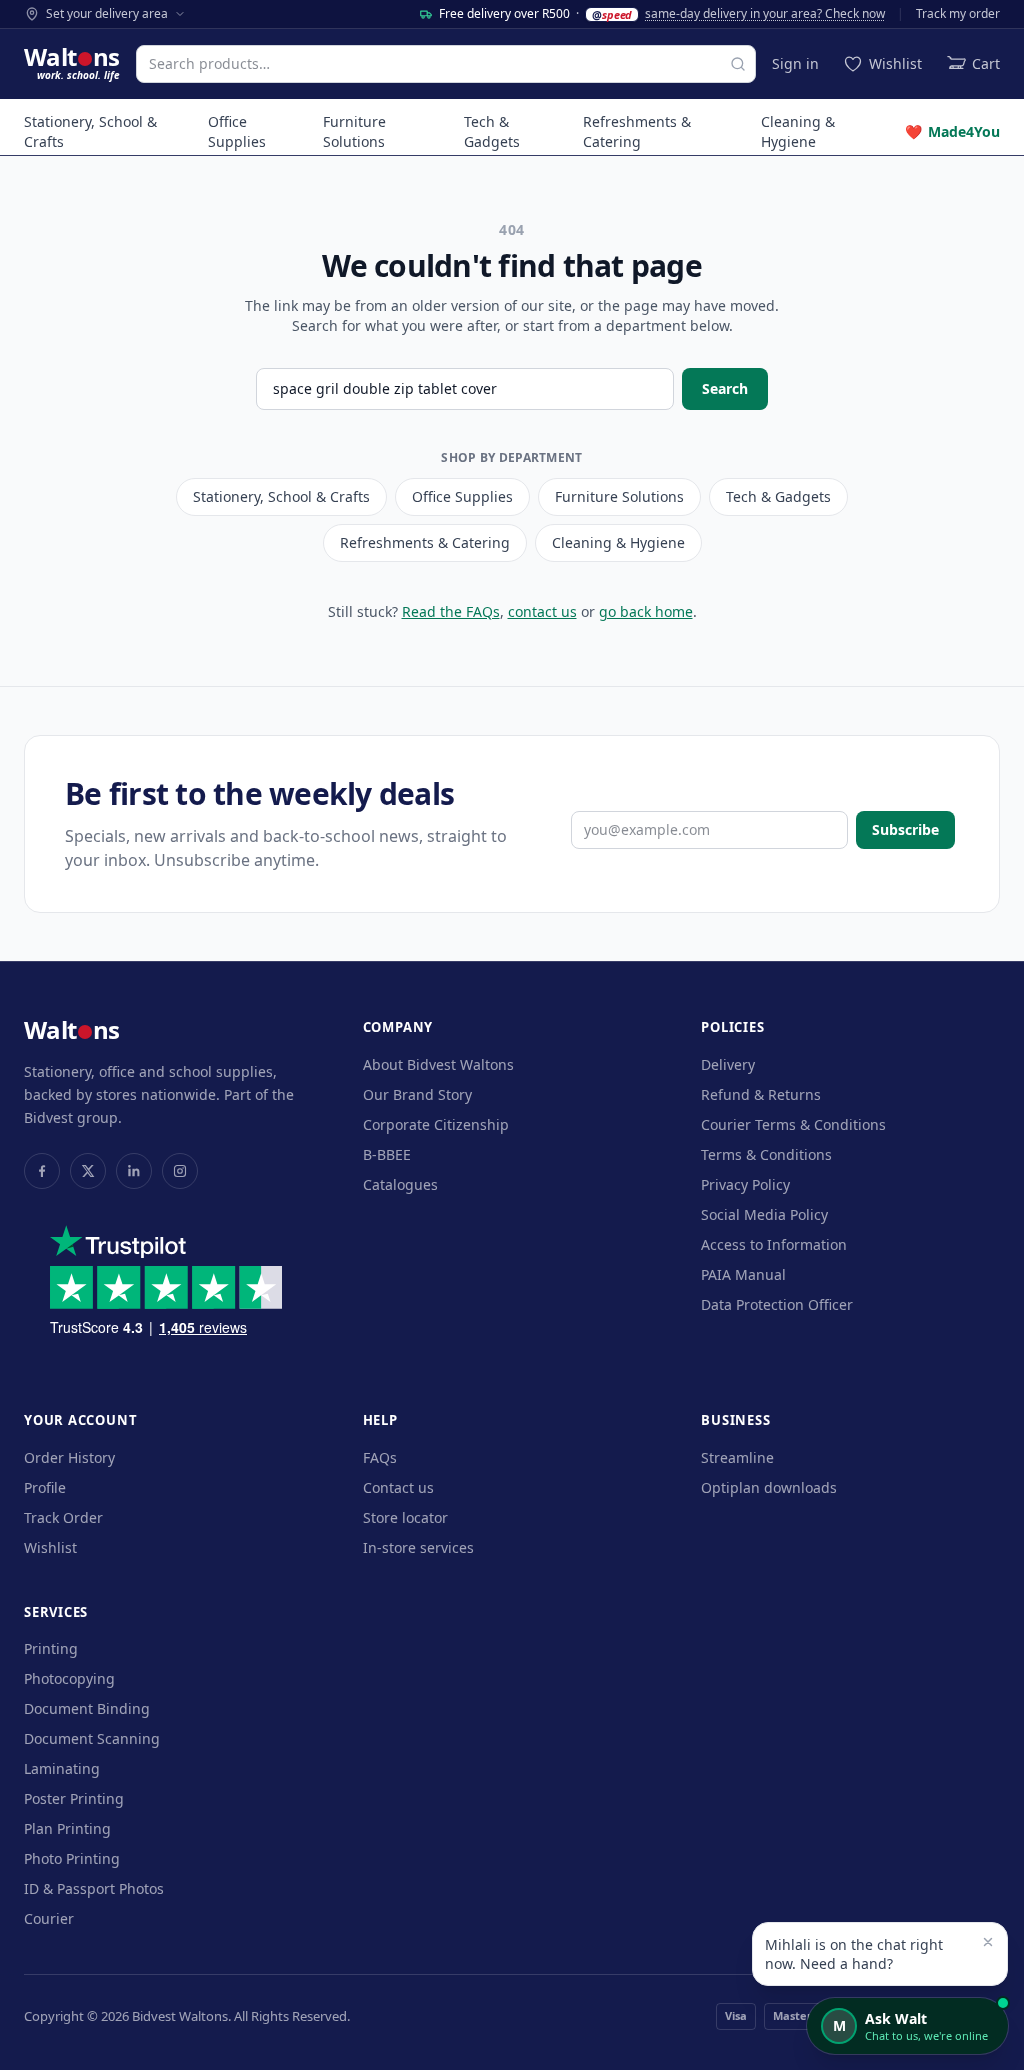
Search (725, 388)
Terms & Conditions (766, 1154)
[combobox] (446, 64)
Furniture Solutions (354, 131)
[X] (88, 1171)
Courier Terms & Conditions (793, 1124)
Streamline (737, 1457)
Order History (69, 1457)
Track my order (958, 14)
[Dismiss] (988, 1942)
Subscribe (905, 829)
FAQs (380, 1457)
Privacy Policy (745, 1184)
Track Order (63, 1517)
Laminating (62, 1768)
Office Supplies (237, 131)
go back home (646, 611)
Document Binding (87, 1708)
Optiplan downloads (769, 1487)
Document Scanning (92, 1738)
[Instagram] (180, 1171)
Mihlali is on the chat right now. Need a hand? (854, 1954)
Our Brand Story (417, 1094)
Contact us (398, 1487)
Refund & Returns (761, 1094)
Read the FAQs (451, 611)
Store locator (405, 1517)
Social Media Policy (764, 1214)
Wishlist (50, 1547)
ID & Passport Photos (94, 1888)
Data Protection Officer (777, 1304)
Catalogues (400, 1184)
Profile (45, 1487)
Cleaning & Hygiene (798, 131)
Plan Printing (67, 1828)
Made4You (952, 131)
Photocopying (69, 1678)
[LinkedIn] (134, 1171)
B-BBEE (387, 1154)
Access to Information (774, 1244)
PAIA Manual (743, 1274)
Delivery (728, 1064)
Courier (49, 1918)
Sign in (795, 63)
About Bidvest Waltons (438, 1064)
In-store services (418, 1547)
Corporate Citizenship (436, 1124)
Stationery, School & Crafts (90, 131)
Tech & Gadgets (492, 131)
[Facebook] (42, 1171)
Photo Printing (72, 1858)
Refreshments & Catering (637, 131)
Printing (51, 1648)
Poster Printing (74, 1798)
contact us (542, 611)
